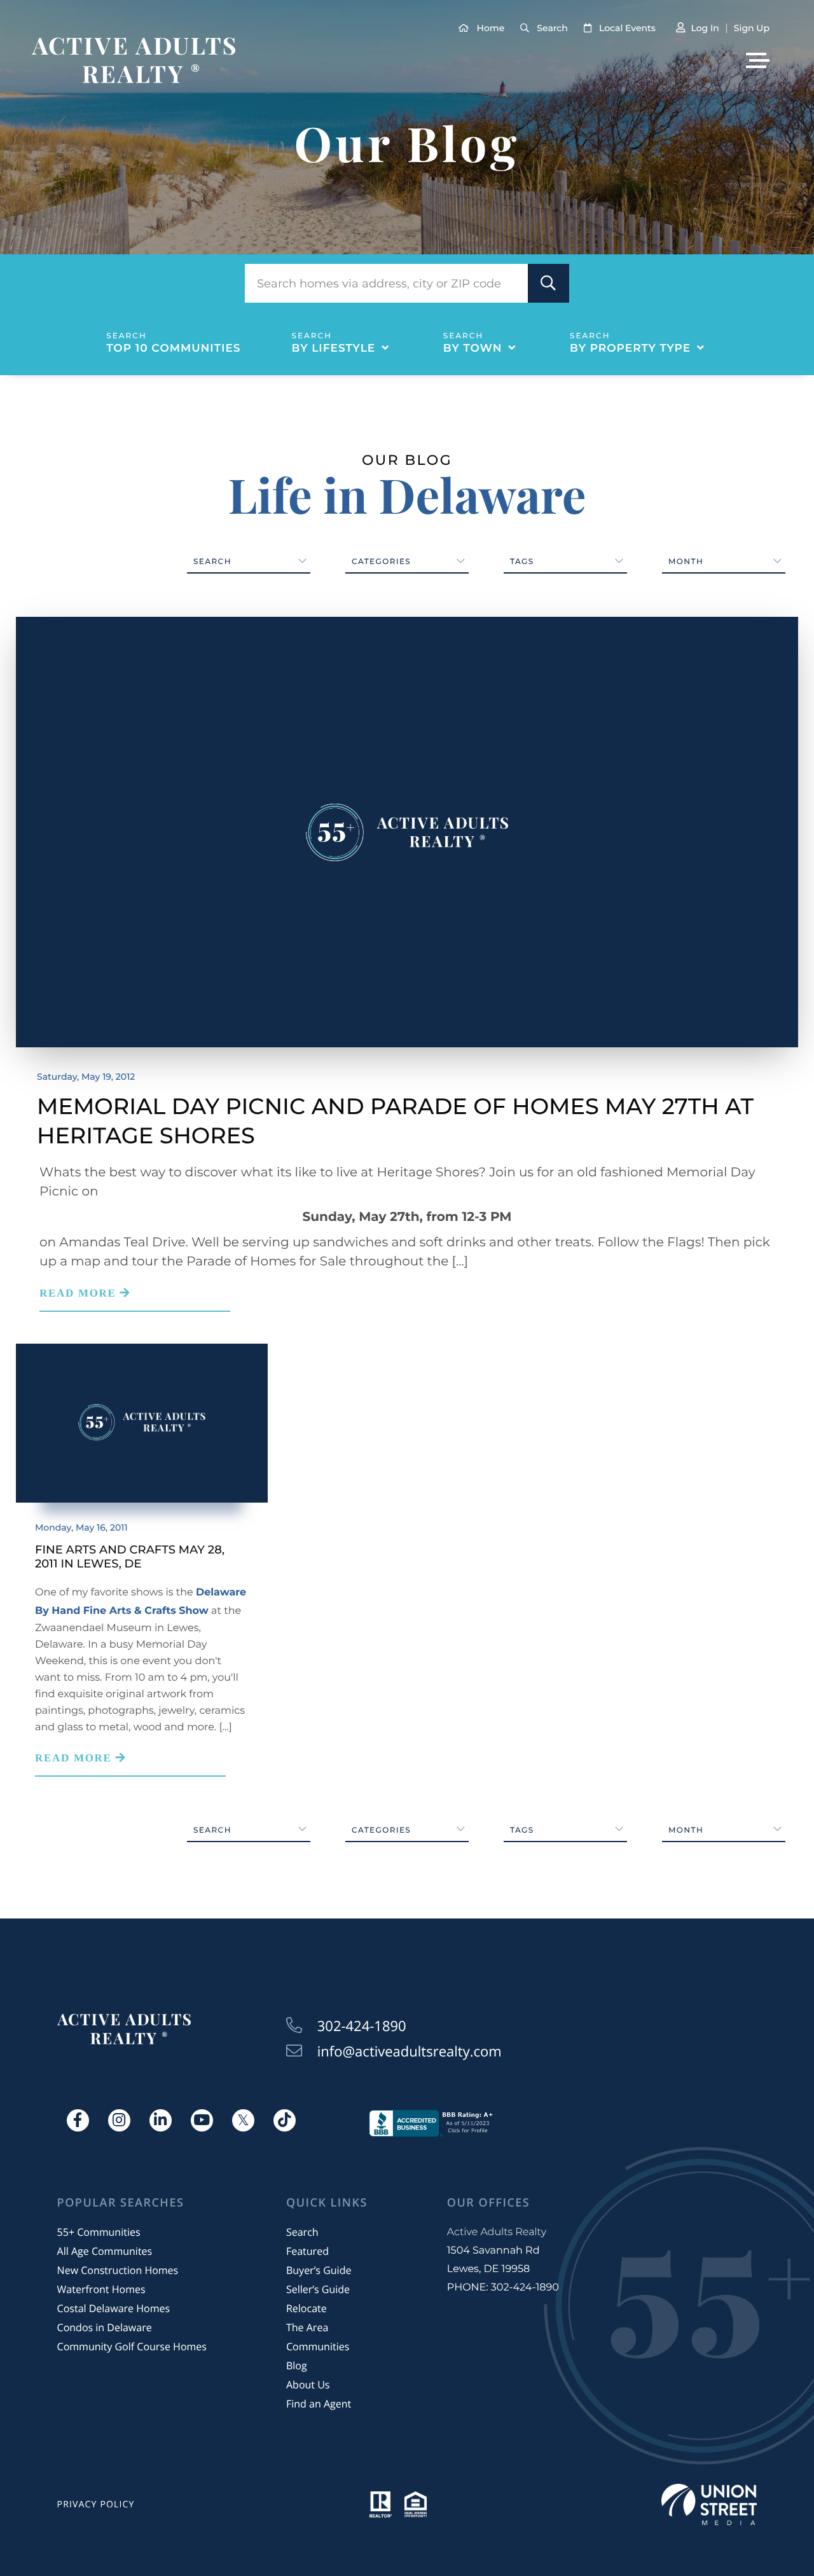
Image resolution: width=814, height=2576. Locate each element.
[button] (548, 283)
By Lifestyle (334, 348)
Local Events (627, 28)
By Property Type (630, 348)
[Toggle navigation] (758, 60)
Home (491, 28)
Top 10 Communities (173, 348)
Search (552, 28)
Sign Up (752, 28)
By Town (473, 348)
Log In (705, 28)
